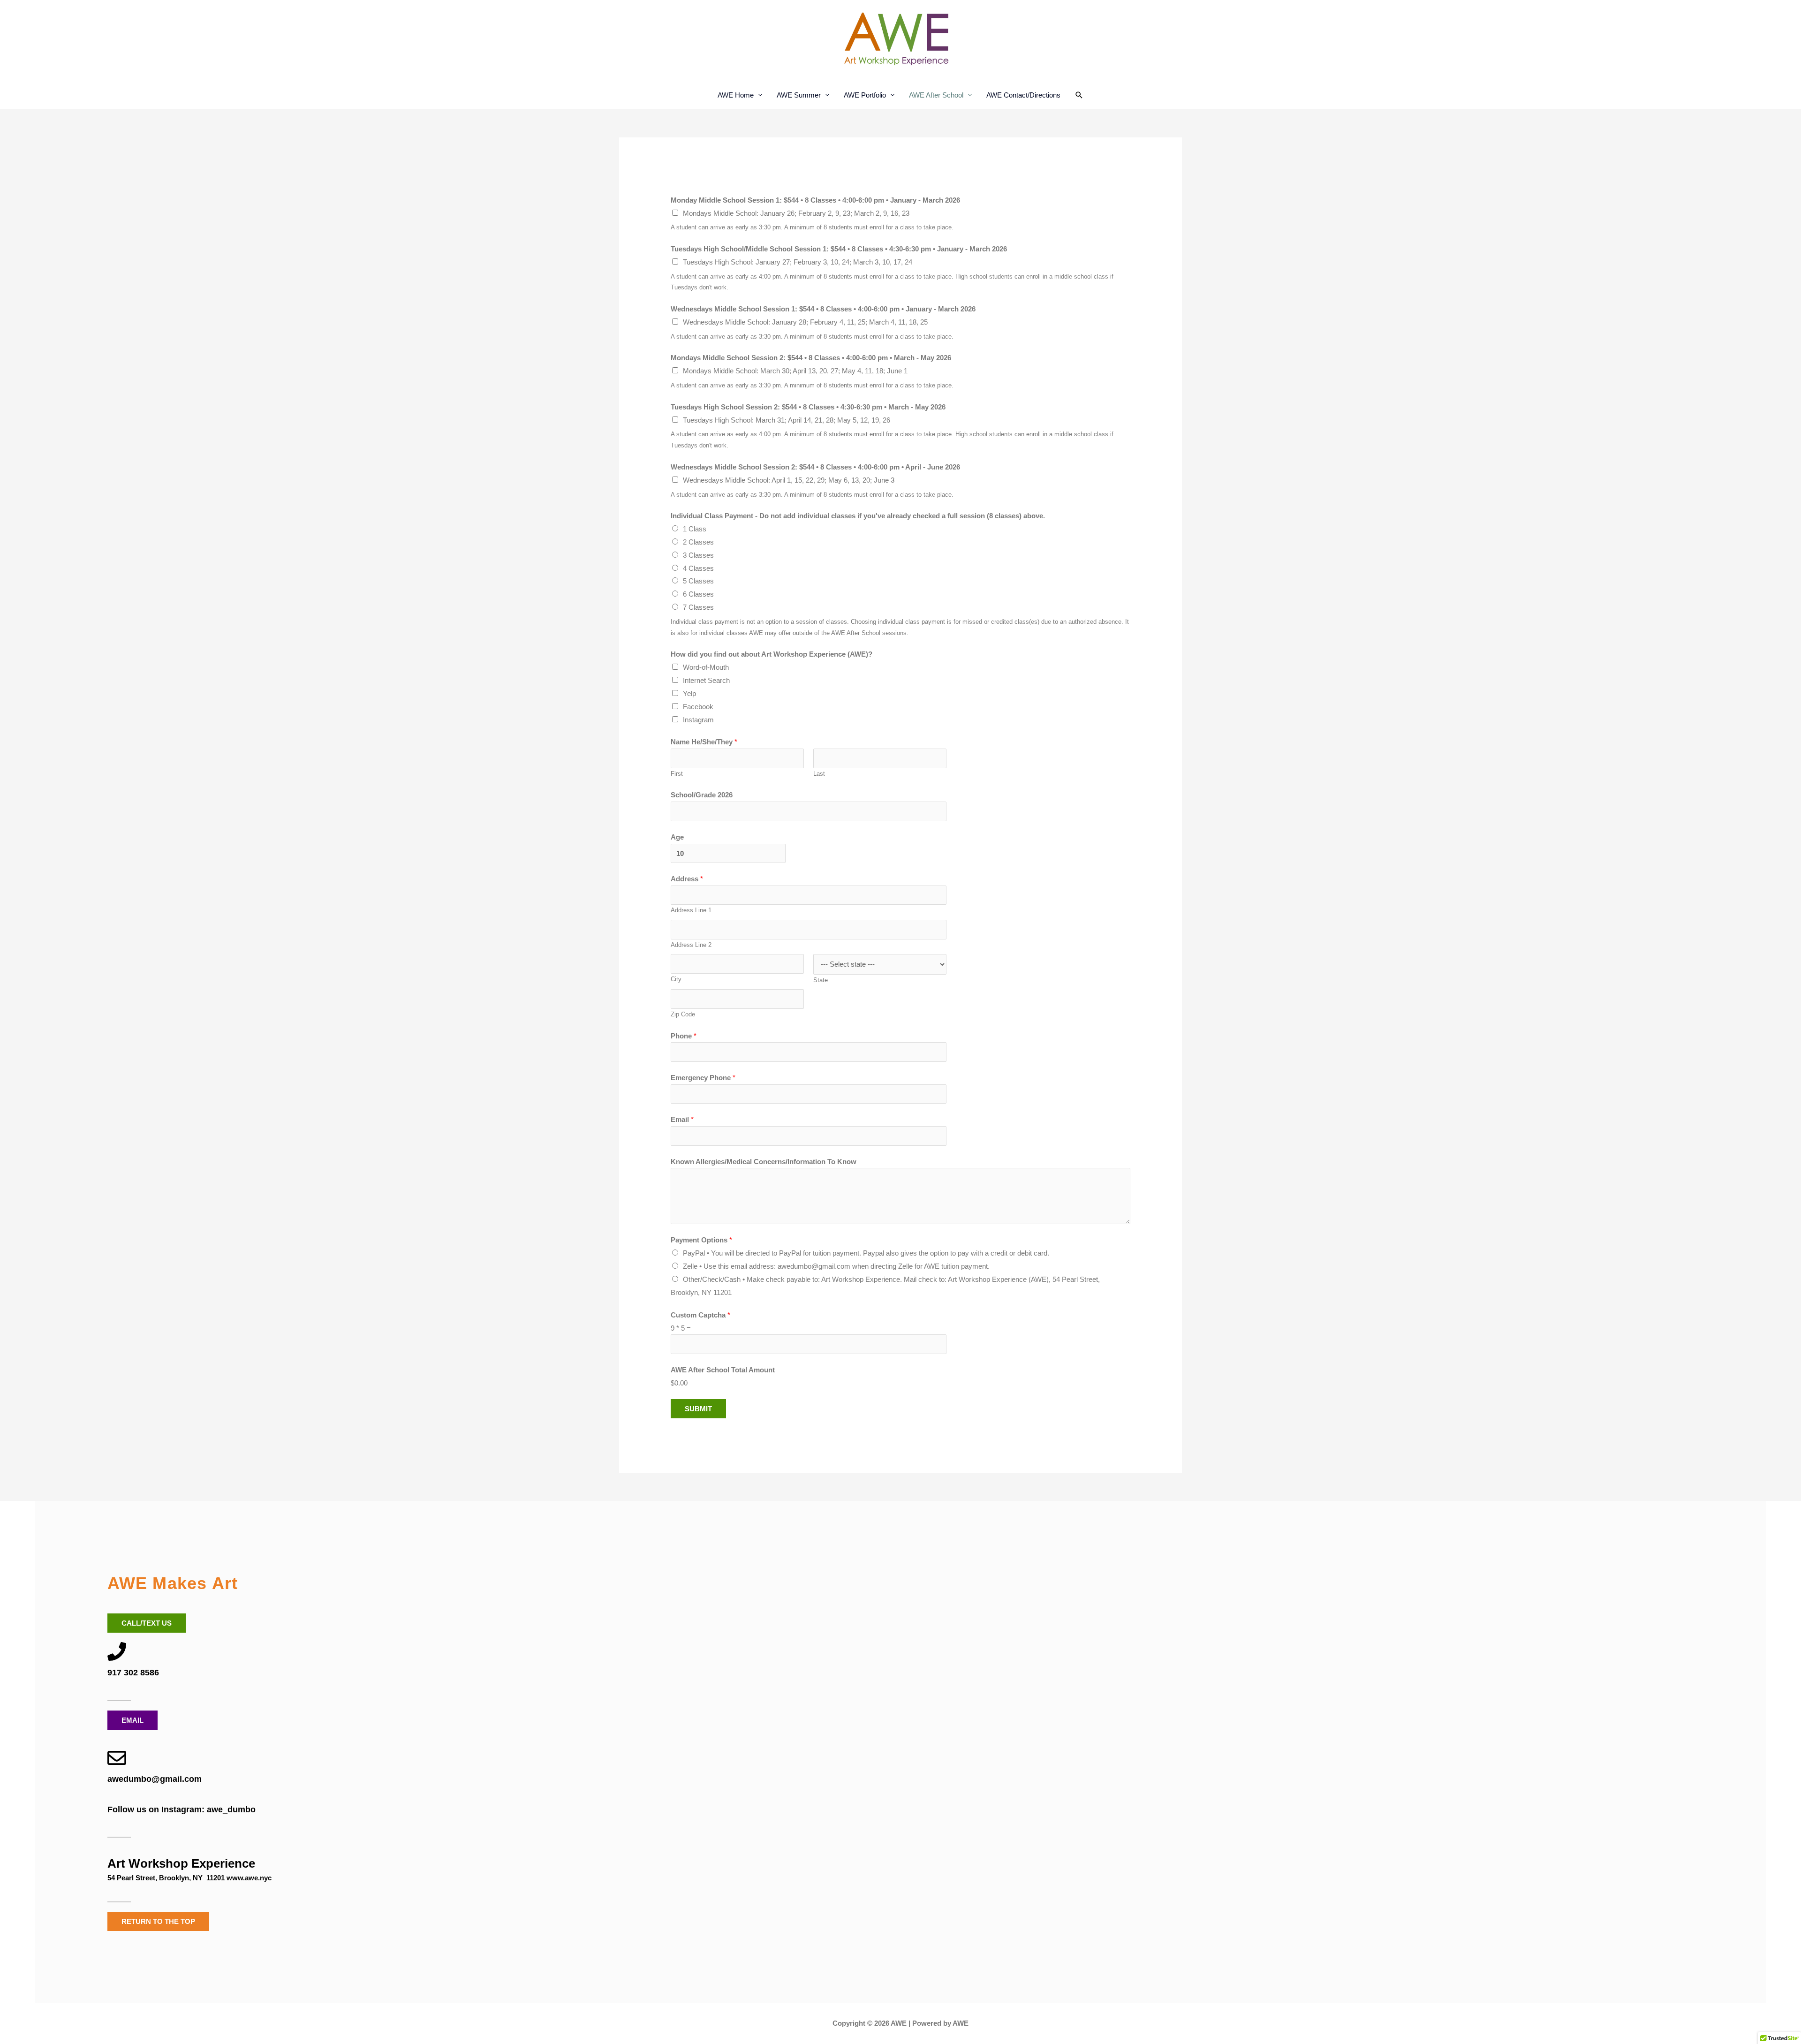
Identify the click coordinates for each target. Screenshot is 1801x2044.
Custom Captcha (700, 1315)
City (676, 979)
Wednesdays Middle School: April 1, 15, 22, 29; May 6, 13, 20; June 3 (789, 480)
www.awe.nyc (249, 1878)
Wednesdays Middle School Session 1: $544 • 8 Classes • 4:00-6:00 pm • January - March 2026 (823, 309)
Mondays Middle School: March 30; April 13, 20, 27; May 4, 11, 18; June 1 (795, 371)
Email (682, 1119)
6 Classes (698, 594)
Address (687, 879)
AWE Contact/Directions (1023, 95)
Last (819, 774)
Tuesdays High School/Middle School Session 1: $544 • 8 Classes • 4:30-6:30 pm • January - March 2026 (839, 249)
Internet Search (706, 680)
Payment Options (701, 1240)
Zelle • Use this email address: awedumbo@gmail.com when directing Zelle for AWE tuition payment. (836, 1266)
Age (677, 837)
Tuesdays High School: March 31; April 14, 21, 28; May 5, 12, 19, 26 (787, 420)
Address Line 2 (691, 945)
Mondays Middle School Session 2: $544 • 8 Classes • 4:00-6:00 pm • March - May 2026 (811, 358)
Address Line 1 (691, 910)
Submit (698, 1409)
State (821, 980)
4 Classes (698, 568)
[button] (1079, 95)
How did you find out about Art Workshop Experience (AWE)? (772, 654)
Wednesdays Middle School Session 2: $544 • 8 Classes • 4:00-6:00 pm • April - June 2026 (815, 467)
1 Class (695, 529)
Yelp (689, 693)
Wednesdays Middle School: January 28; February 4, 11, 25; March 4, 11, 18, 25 (805, 322)
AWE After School (936, 95)
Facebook (698, 707)
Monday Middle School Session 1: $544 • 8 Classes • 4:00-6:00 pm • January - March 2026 (815, 200)
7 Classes (698, 607)
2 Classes (698, 542)
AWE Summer (799, 95)
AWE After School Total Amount (723, 1370)
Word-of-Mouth (706, 667)
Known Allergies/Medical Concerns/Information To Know (764, 1162)
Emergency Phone (703, 1078)
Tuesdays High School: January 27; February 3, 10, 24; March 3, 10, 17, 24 (798, 262)
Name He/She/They (704, 742)
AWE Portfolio (865, 95)
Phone (684, 1036)
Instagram (698, 720)
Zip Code (683, 1014)
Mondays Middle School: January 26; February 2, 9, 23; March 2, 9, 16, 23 (796, 213)
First (677, 774)
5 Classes (698, 581)
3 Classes (698, 555)
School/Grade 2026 (702, 795)
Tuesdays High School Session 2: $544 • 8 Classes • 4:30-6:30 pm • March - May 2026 (808, 407)
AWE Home (736, 95)
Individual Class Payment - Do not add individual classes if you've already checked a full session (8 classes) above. (858, 516)
